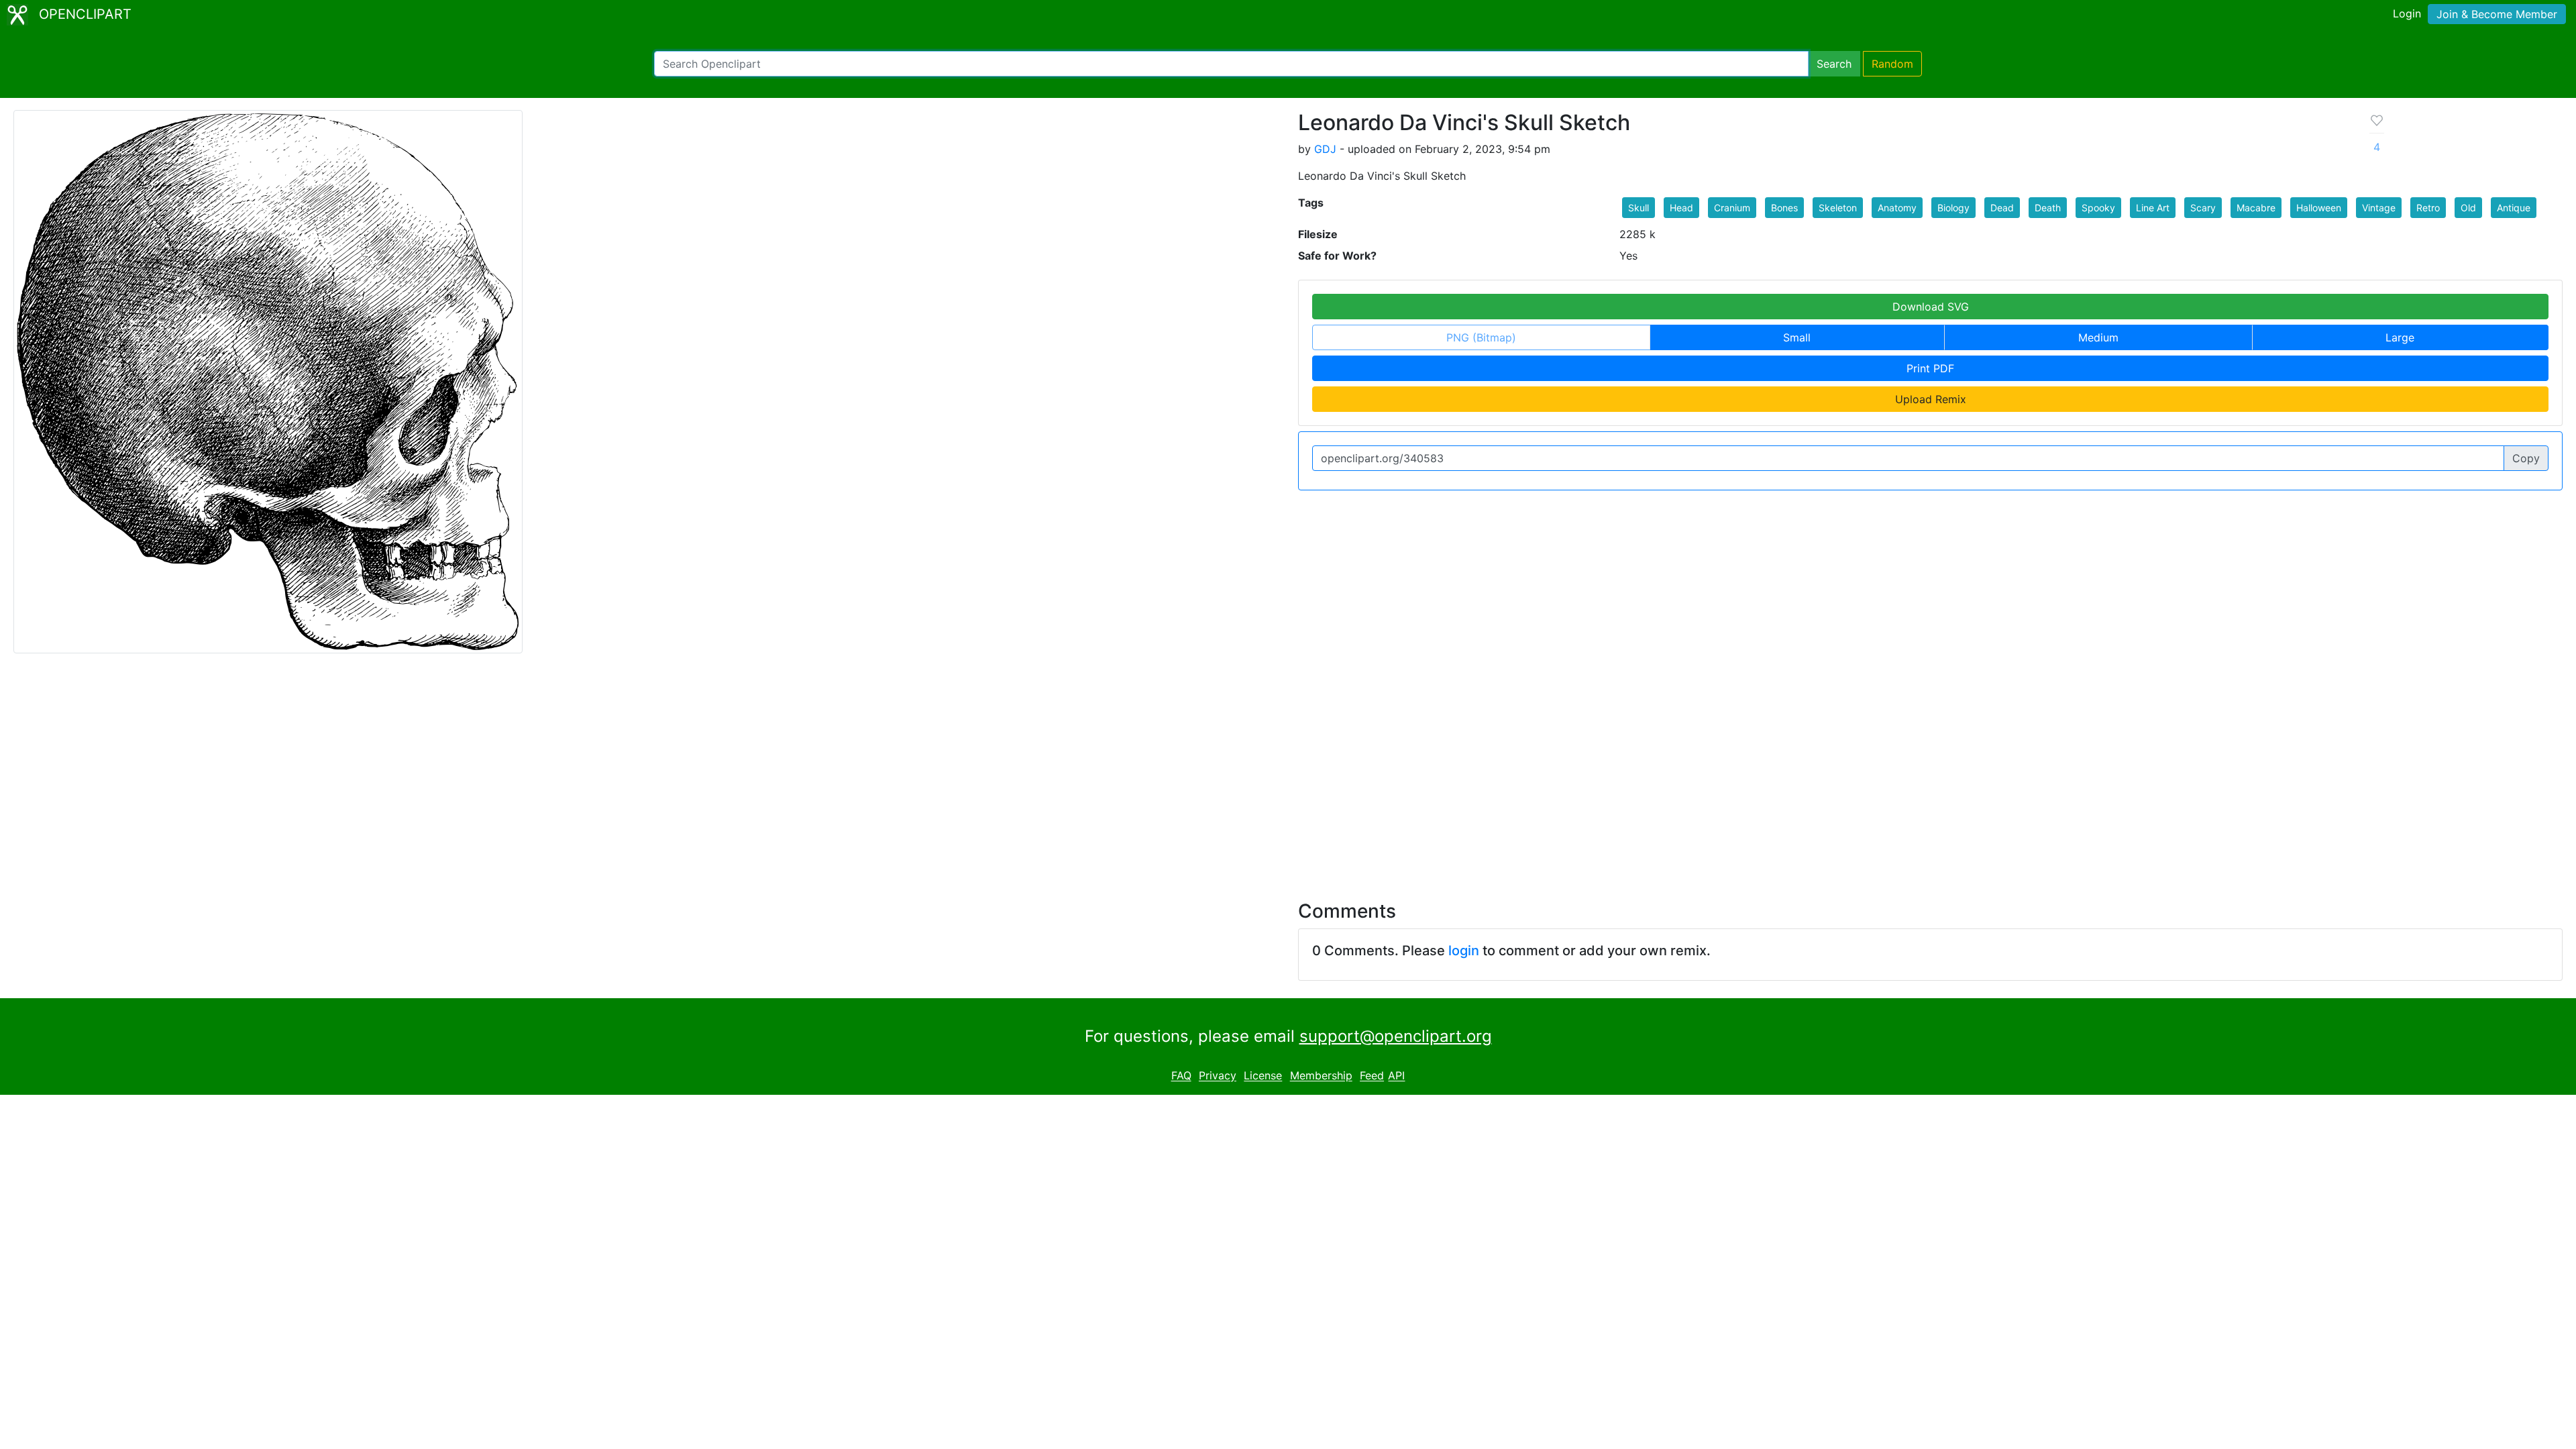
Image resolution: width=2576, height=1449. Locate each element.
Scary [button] (2203, 208)
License (1263, 1076)
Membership (1321, 1076)
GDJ (1325, 149)
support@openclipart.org (1396, 1036)
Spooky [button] (2098, 208)
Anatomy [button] (1897, 208)
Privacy (1218, 1076)
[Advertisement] (1288, 769)
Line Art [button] (2153, 208)
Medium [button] (2098, 337)
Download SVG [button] (1931, 307)
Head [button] (1681, 208)
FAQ (1181, 1076)
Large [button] (2400, 337)
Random (1892, 64)
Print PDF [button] (1930, 368)
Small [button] (1797, 337)
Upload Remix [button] (1931, 399)
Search (1834, 64)
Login (2407, 13)
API (1396, 1076)
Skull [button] (1639, 208)
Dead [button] (2002, 208)
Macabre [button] (2256, 208)
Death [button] (2048, 208)
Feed (1372, 1076)
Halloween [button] (2319, 208)
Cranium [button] (1732, 208)
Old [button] (2468, 208)
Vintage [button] (2379, 208)
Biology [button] (1953, 208)
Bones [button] (1784, 208)
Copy (2526, 458)
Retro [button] (2428, 208)
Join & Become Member (2497, 14)
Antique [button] (2514, 208)
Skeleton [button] (1838, 208)
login (1464, 951)
